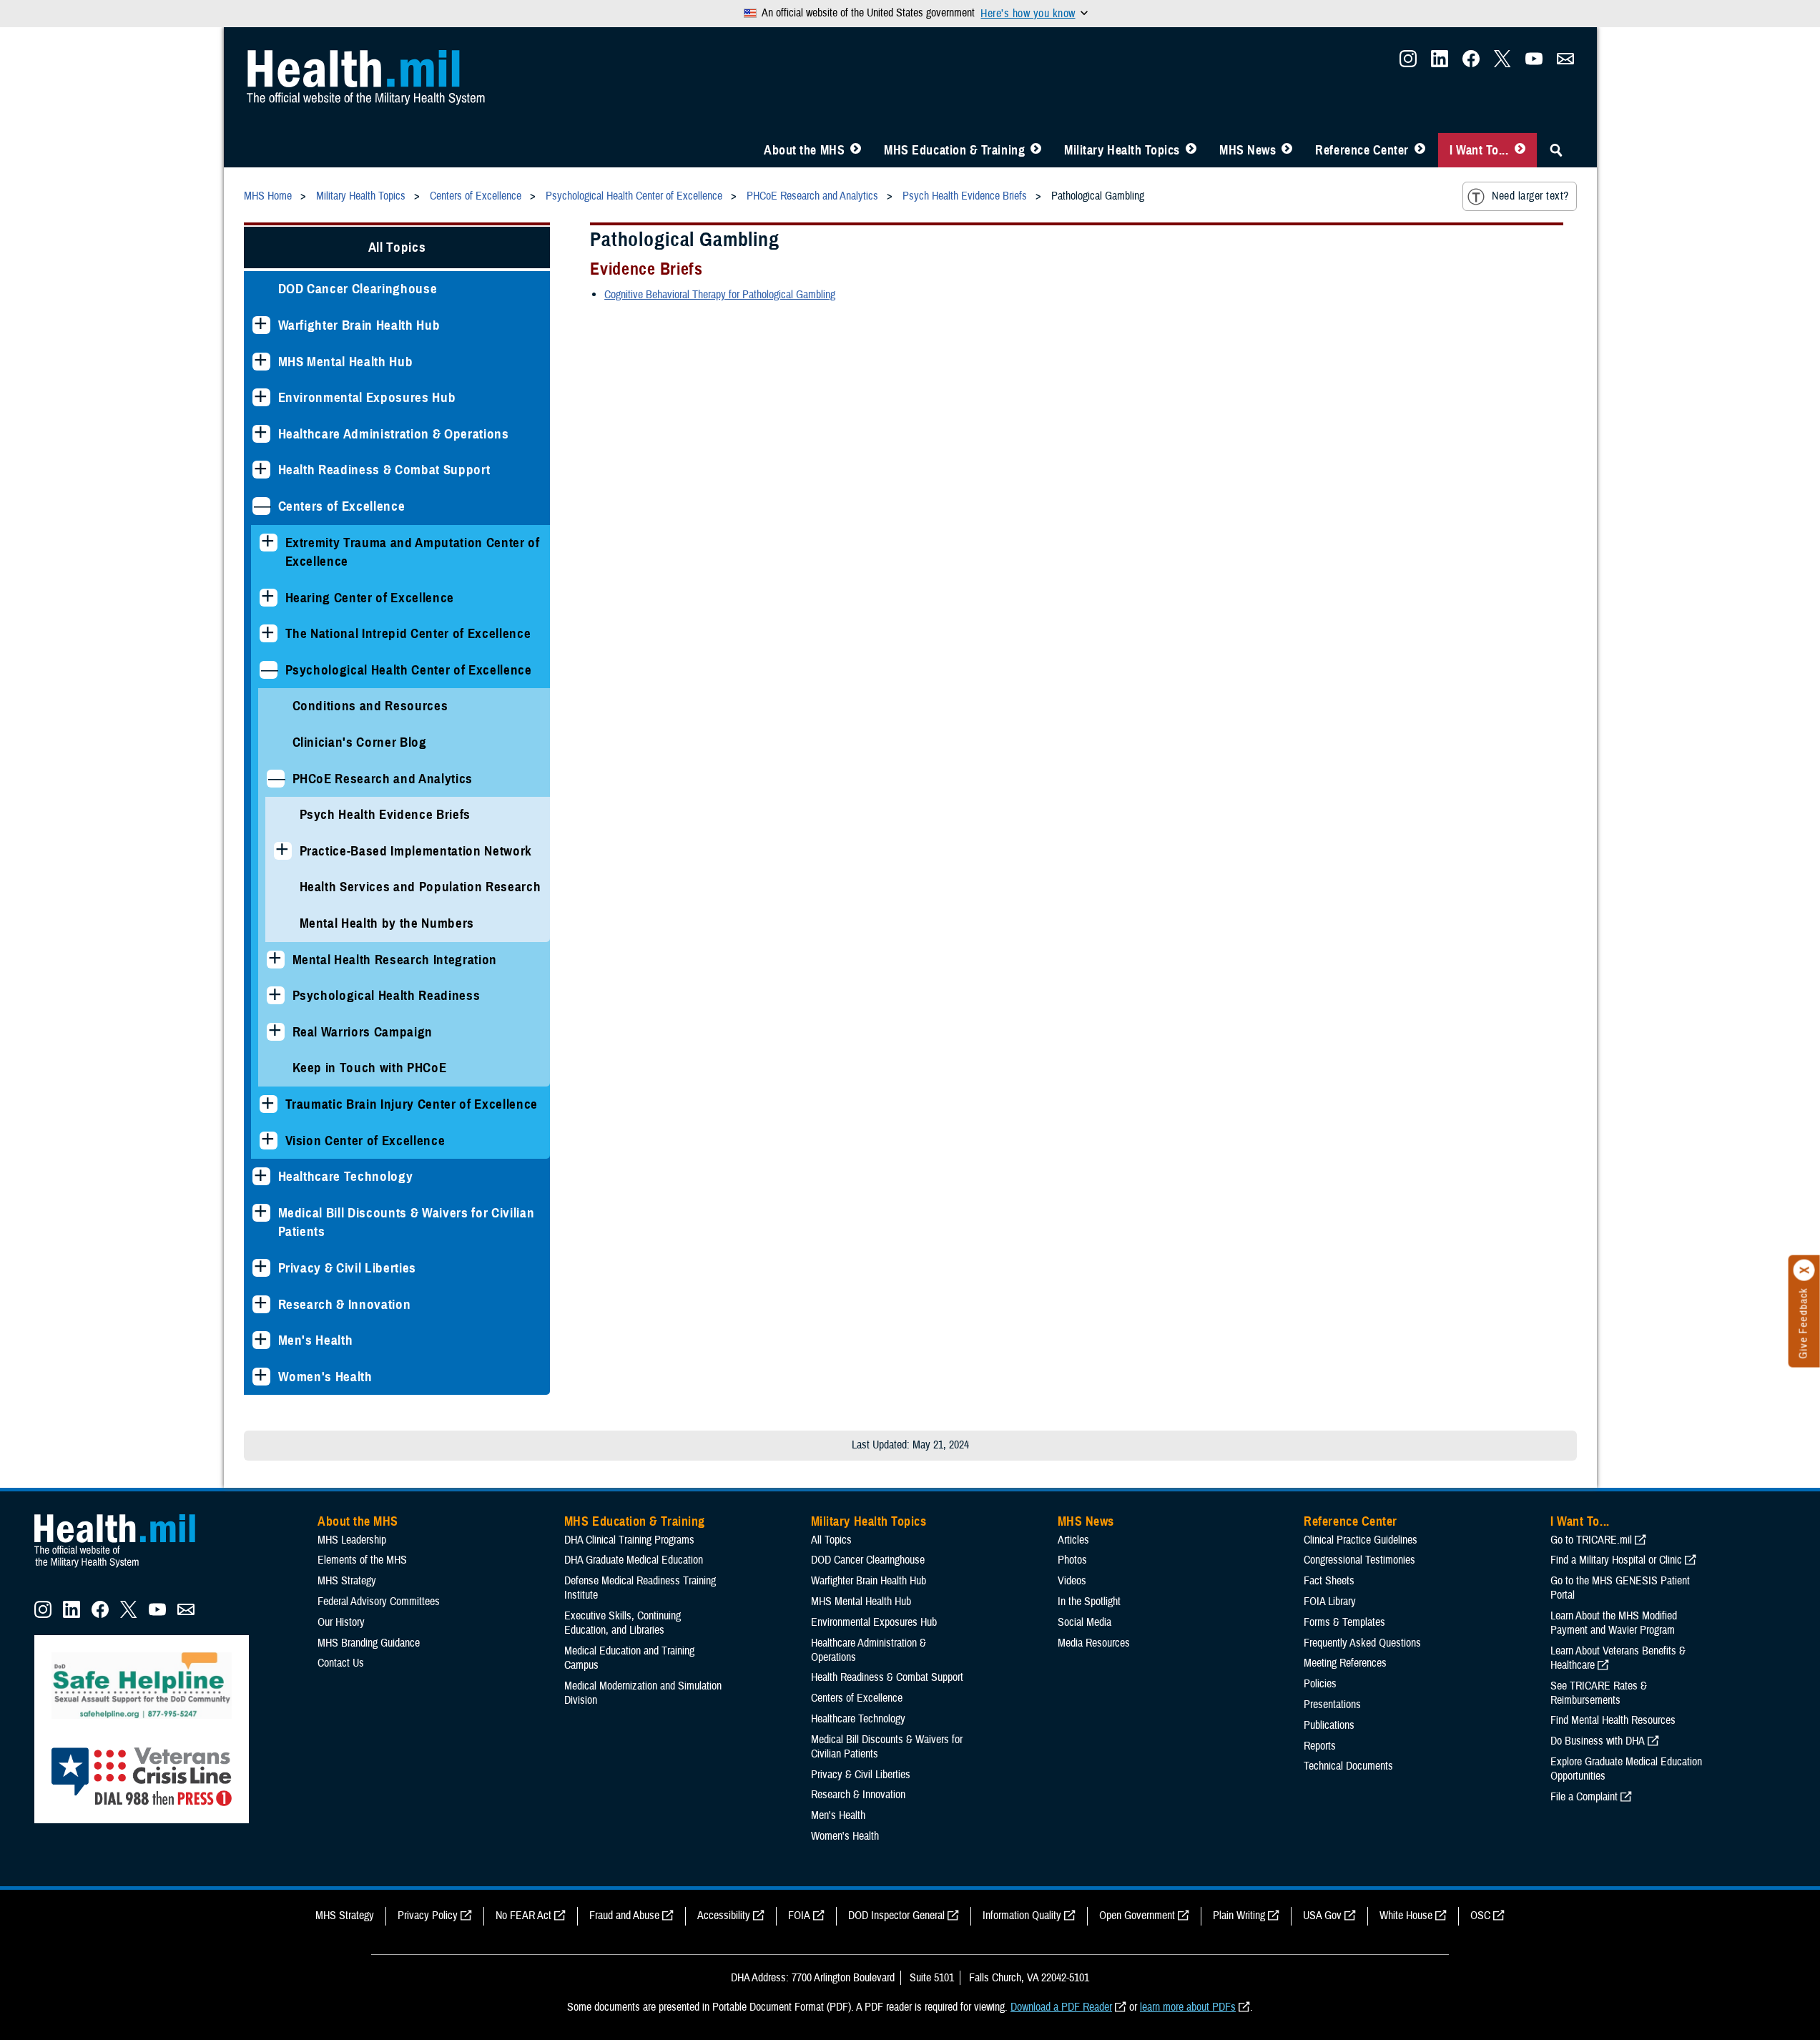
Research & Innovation (345, 1304)
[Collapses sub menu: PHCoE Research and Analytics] (276, 779)
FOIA (799, 1916)
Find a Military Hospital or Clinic (1616, 1560)
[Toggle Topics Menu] (1191, 150)
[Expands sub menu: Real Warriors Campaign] (276, 1032)
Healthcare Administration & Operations (394, 434)
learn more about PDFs (1188, 2007)
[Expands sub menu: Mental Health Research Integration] (276, 960)
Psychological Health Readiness (387, 995)
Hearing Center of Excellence (370, 598)
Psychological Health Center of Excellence (409, 670)
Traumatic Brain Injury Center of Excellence (412, 1104)
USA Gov (1322, 1916)
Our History (341, 1622)
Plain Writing (1239, 1916)
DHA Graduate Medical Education (634, 1560)
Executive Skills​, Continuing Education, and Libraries (623, 1623)
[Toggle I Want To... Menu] (1520, 150)
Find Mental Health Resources (1613, 1720)
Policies (1320, 1684)
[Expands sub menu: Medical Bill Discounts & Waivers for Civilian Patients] (261, 1213)
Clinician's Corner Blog (360, 742)
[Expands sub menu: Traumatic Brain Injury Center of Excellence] (269, 1104)
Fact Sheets (1329, 1581)
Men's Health (316, 1340)
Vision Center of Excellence (365, 1141)
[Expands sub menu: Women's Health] (261, 1377)
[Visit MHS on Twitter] (1502, 63)
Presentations (1332, 1705)
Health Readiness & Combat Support (384, 470)
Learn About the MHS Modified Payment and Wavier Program (1614, 1623)
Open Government (1137, 1916)
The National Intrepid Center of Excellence (408, 633)
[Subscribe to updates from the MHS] (1565, 63)
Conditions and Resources (370, 706)
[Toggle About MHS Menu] (856, 150)
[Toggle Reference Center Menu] (1420, 150)
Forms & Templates (1344, 1622)
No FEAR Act (523, 1916)
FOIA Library (1330, 1602)
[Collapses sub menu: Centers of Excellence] (261, 506)
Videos (1072, 1581)
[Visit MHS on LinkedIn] (1440, 63)
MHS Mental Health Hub (346, 362)
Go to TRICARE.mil (1591, 1540)
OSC (1480, 1916)
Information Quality (1022, 1916)
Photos (1072, 1560)
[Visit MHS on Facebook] (1471, 63)
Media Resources (1094, 1643)
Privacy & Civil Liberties (348, 1268)
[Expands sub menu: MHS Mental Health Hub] (261, 362)
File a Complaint (1584, 1797)
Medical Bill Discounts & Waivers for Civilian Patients (407, 1222)
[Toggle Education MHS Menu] (1036, 150)
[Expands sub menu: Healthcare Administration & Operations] (261, 434)
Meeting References (1345, 1663)
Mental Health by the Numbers (387, 923)
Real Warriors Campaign (363, 1032)
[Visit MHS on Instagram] (1408, 63)
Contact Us (341, 1663)
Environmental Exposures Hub (367, 397)
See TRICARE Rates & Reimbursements (1599, 1693)
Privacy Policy (428, 1916)
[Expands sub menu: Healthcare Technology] (261, 1176)
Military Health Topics (1122, 150)
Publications (1329, 1725)
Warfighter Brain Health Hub (359, 325)
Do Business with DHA (1598, 1741)
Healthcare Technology (346, 1176)
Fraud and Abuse (624, 1916)
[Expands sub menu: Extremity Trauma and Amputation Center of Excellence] (269, 543)
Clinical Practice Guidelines (1361, 1540)
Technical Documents (1348, 1766)
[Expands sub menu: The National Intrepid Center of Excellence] (269, 633)
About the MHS (804, 150)
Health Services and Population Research (420, 887)
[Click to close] (1804, 1270)
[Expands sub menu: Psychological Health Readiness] (276, 995)
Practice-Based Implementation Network (416, 851)
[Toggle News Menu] (1287, 150)
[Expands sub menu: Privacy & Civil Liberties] (261, 1268)
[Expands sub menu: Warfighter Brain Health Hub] (261, 325)
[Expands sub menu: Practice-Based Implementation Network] (283, 851)
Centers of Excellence (342, 506)
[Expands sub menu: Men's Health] (261, 1340)
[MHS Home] (124, 1568)
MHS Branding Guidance (369, 1643)
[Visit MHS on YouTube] (1534, 63)
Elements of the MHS (362, 1560)
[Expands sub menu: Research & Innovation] (261, 1304)
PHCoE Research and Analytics (383, 779)
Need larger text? (1530, 196)
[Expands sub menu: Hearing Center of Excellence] (269, 598)
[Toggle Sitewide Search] (1556, 150)
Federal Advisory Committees (379, 1602)
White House (1406, 1916)
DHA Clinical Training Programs (629, 1540)
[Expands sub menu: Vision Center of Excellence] (269, 1141)
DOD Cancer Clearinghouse (358, 289)
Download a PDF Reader (1061, 2007)
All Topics (397, 247)
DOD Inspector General (896, 1916)
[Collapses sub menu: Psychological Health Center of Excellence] (269, 670)
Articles (1073, 1540)
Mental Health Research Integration (395, 960)
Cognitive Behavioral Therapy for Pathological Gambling (720, 295)
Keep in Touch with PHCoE (370, 1068)
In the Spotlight (1089, 1602)
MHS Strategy (347, 1581)
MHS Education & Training (954, 150)
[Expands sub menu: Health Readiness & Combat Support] (261, 470)
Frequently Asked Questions (1362, 1643)
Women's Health (325, 1377)
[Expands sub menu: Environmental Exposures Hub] (261, 397)
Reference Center (1362, 150)
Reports (1320, 1746)
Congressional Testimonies (1359, 1560)
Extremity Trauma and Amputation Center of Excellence (413, 552)
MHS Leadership (352, 1540)
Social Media (1084, 1622)
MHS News (1248, 150)
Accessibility (724, 1916)
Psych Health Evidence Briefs (385, 814)
